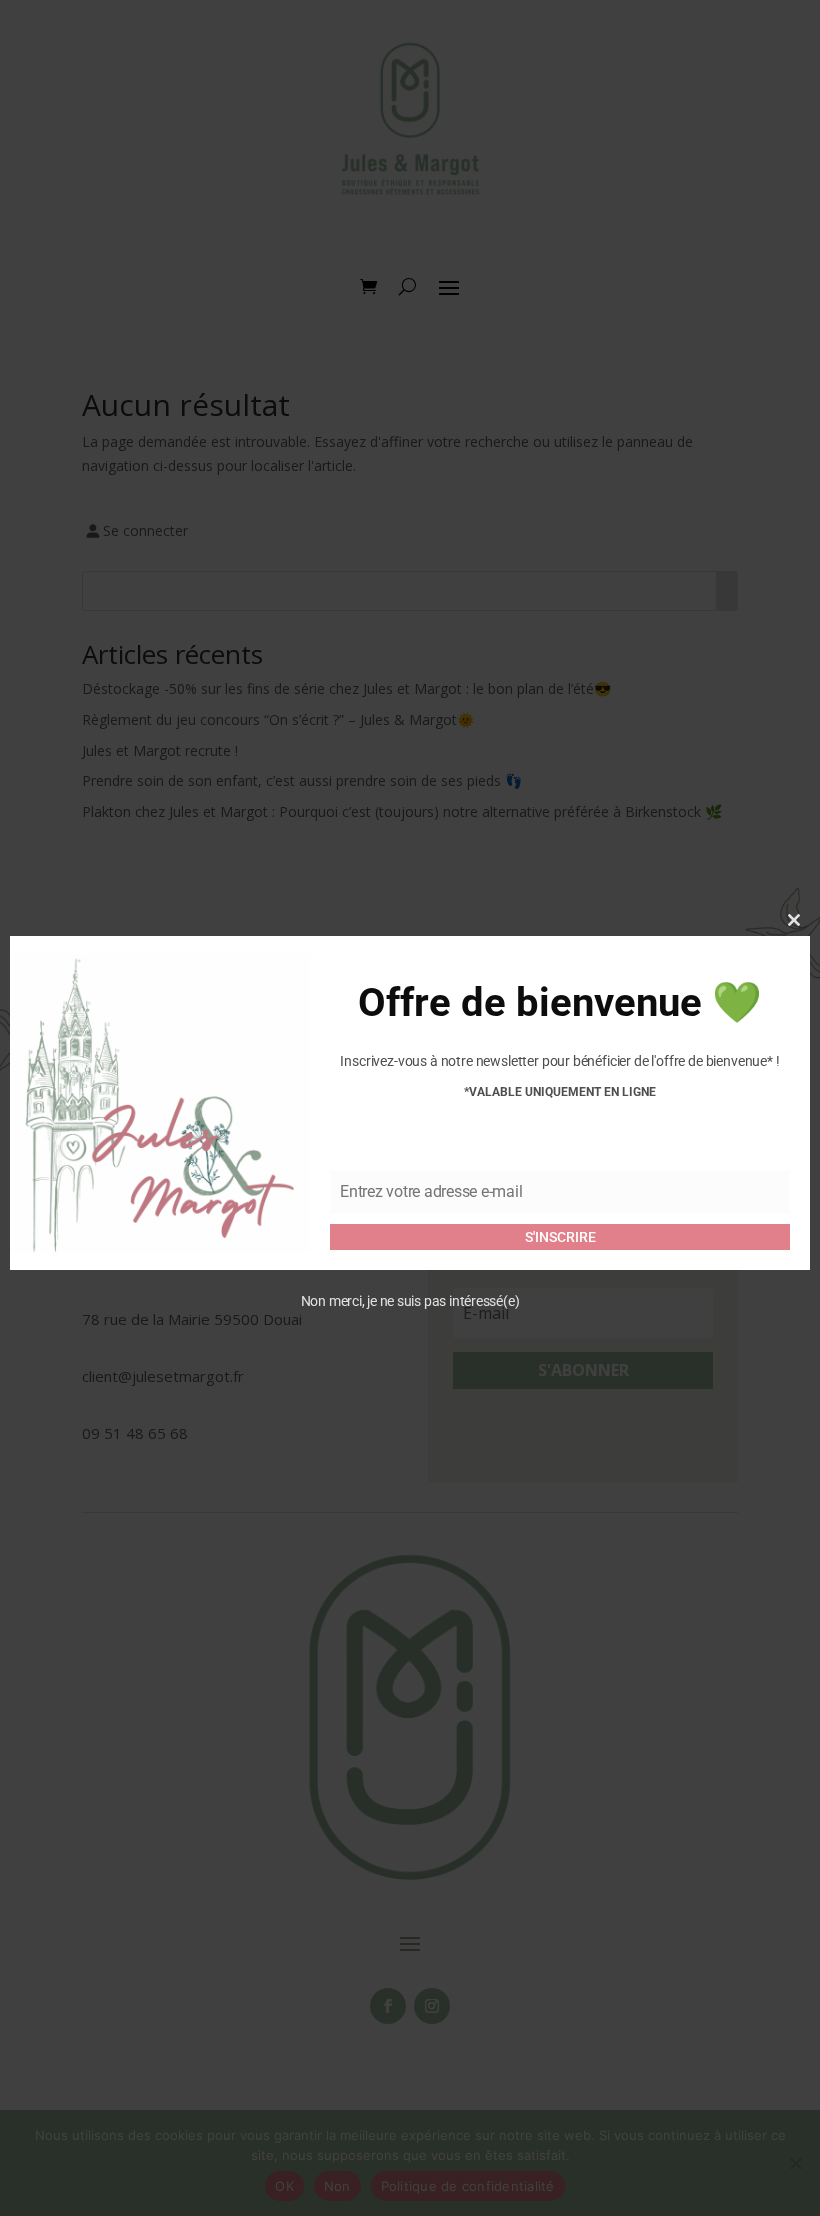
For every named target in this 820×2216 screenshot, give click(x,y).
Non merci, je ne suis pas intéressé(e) (410, 1301)
